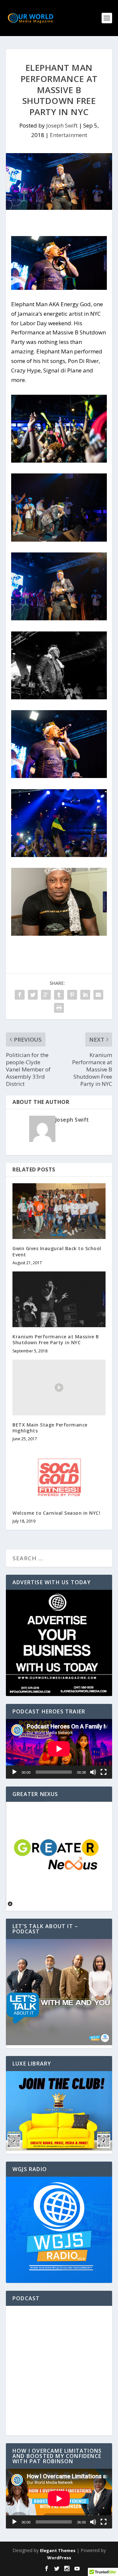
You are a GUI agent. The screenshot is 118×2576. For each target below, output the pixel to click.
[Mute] (93, 1772)
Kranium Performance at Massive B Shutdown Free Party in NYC (56, 1339)
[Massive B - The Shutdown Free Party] (59, 460)
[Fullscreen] (104, 1772)
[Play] (14, 1772)
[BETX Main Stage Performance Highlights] (59, 1388)
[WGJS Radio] (59, 2230)
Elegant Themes (58, 2550)
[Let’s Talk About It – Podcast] (59, 2043)
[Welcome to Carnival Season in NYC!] (59, 1475)
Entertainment (69, 135)
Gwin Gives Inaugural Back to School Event (57, 1251)
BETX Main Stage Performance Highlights (50, 1428)
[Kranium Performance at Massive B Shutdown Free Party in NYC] (59, 1299)
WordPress (59, 2558)
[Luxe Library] (59, 2149)
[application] (59, 1749)
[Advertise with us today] (59, 1643)
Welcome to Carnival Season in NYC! (56, 1513)
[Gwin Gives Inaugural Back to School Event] (59, 1211)
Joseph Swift (62, 125)
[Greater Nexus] (59, 1906)
